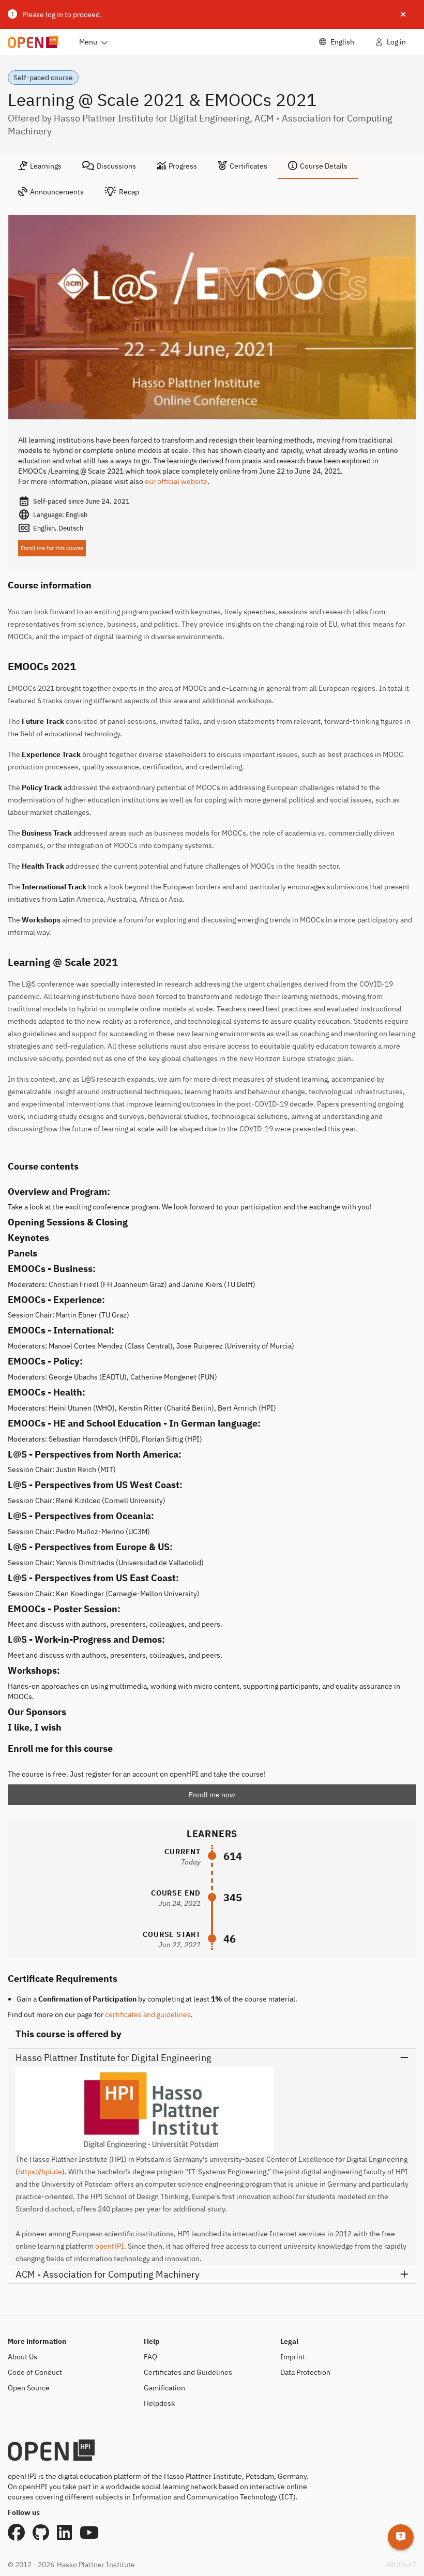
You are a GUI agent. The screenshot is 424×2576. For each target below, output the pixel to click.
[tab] (40, 166)
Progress (183, 166)
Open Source (29, 2388)
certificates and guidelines (148, 2014)
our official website (176, 481)
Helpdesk (159, 2403)
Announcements (57, 192)
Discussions (116, 166)
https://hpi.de (40, 2172)
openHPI (110, 2246)
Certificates (248, 166)
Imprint (293, 2357)
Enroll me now (212, 1795)
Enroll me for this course (52, 548)
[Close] (403, 14)
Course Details (324, 166)
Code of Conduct (35, 2372)
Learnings (46, 166)
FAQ (150, 2357)
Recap (129, 192)
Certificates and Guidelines (188, 2372)
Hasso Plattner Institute (96, 2565)
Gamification (164, 2388)
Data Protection (305, 2372)
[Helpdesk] (401, 2537)
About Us (22, 2357)
